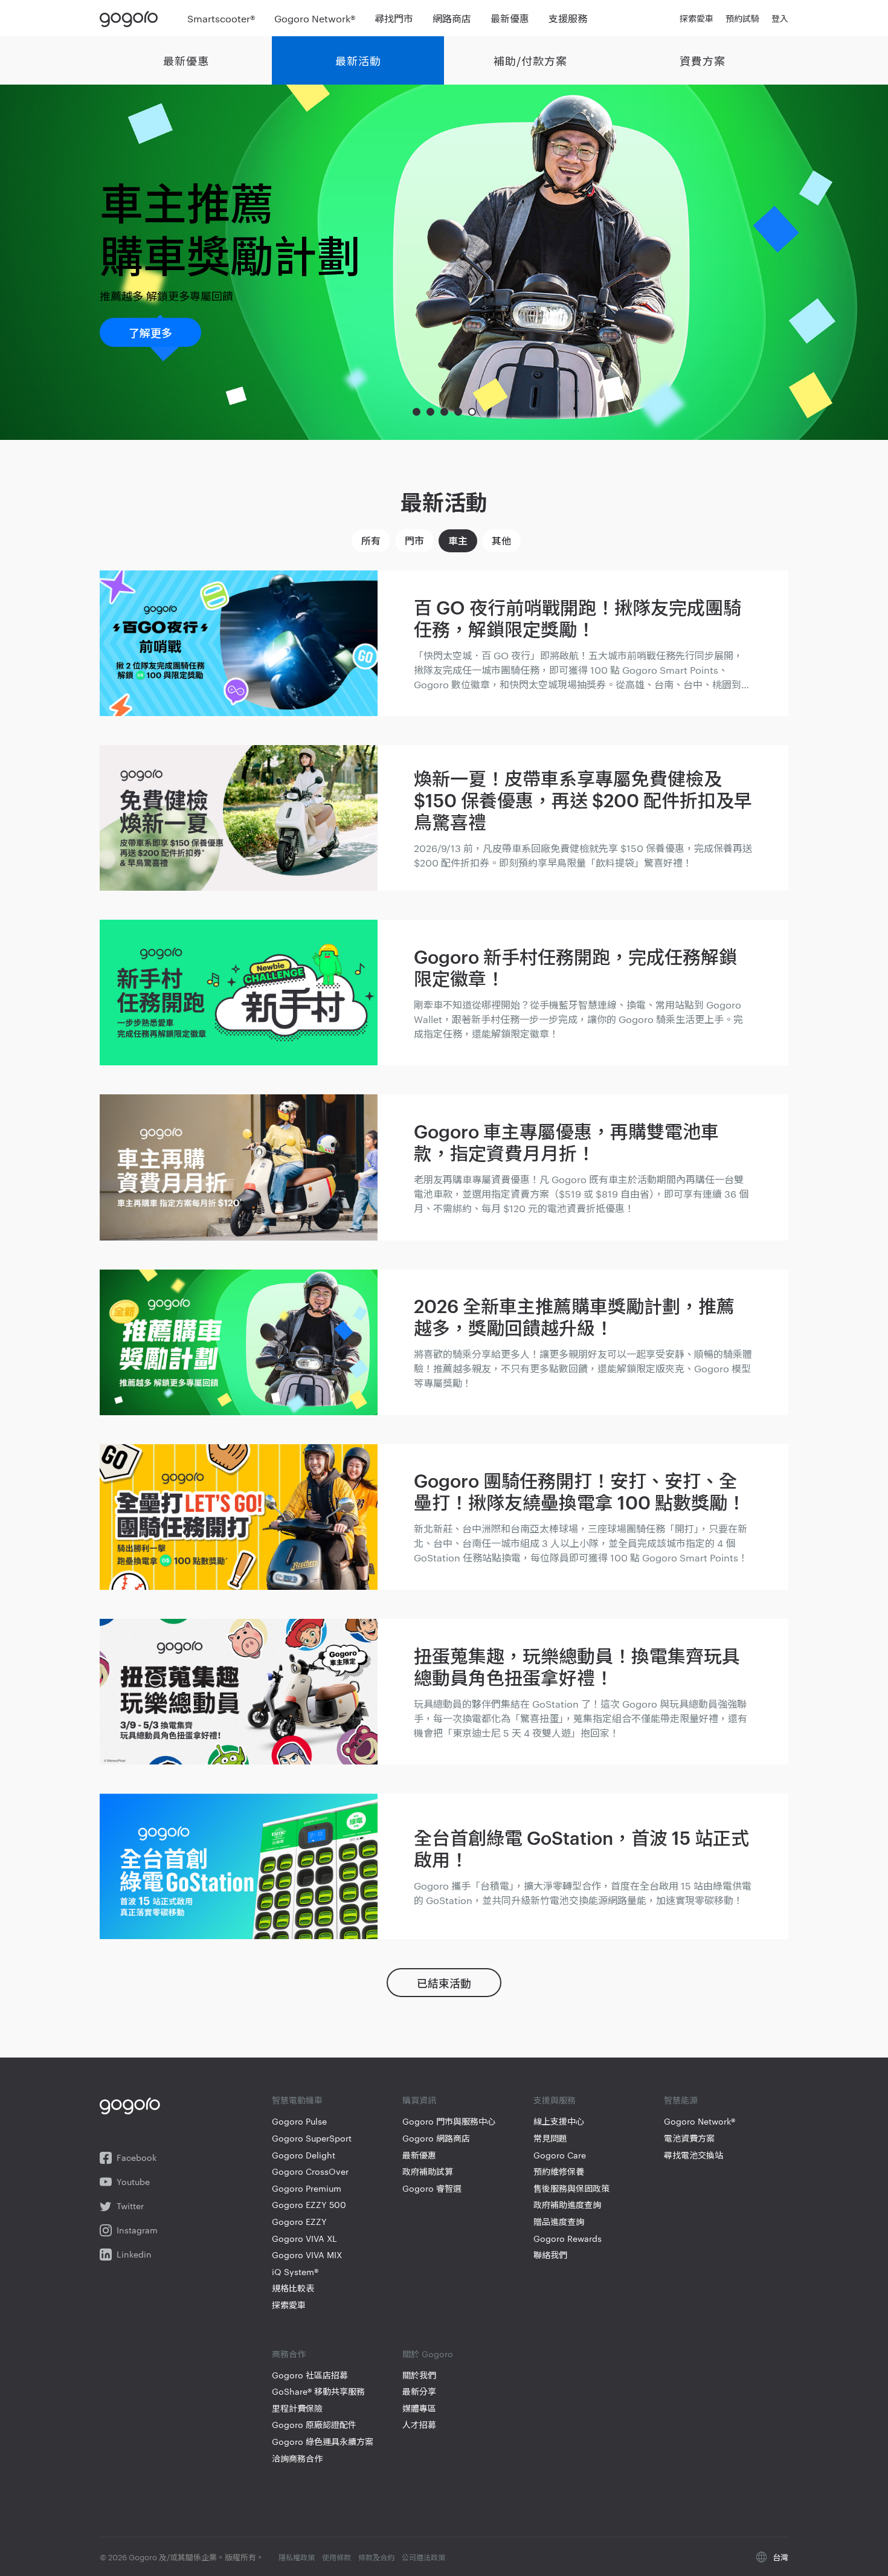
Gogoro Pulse (299, 2121)
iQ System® (295, 2272)
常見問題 (550, 2138)
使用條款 (336, 2557)
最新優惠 (186, 60)
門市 (414, 540)
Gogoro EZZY (299, 2222)
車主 (458, 540)
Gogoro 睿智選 (432, 2188)
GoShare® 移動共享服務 (318, 2391)
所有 (371, 540)
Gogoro (131, 18)
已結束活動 (444, 1982)
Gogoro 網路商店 (436, 2138)
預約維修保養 (559, 2171)
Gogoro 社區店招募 (310, 2375)
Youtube (133, 2182)
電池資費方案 (689, 2138)
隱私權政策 (297, 2557)
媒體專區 (419, 2408)
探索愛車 (289, 2305)
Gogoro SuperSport (312, 2138)
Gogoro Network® (700, 2121)
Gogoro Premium (307, 2188)
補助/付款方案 (530, 60)
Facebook (137, 2158)
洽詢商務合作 (297, 2458)
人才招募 (419, 2425)
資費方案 (703, 60)
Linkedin (134, 2254)
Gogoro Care (560, 2155)
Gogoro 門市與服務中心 (449, 2121)
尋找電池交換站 (693, 2155)
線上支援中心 (559, 2121)
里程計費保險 (297, 2408)
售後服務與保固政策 (571, 2188)
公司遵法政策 (423, 2557)
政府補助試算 (428, 2171)
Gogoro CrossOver (310, 2171)
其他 (501, 540)
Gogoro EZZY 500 (309, 2205)
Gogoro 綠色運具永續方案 (323, 2442)
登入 (780, 18)
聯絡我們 (550, 2255)
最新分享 (419, 2391)
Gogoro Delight (304, 2155)
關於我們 (419, 2375)
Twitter (130, 2206)
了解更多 (150, 332)
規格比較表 (293, 2288)
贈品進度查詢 (559, 2222)
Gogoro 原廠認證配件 (314, 2425)
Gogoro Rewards (568, 2239)
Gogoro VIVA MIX (307, 2255)
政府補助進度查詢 (567, 2205)
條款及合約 (376, 2557)
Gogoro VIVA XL (304, 2239)
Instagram (137, 2230)
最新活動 (358, 60)
